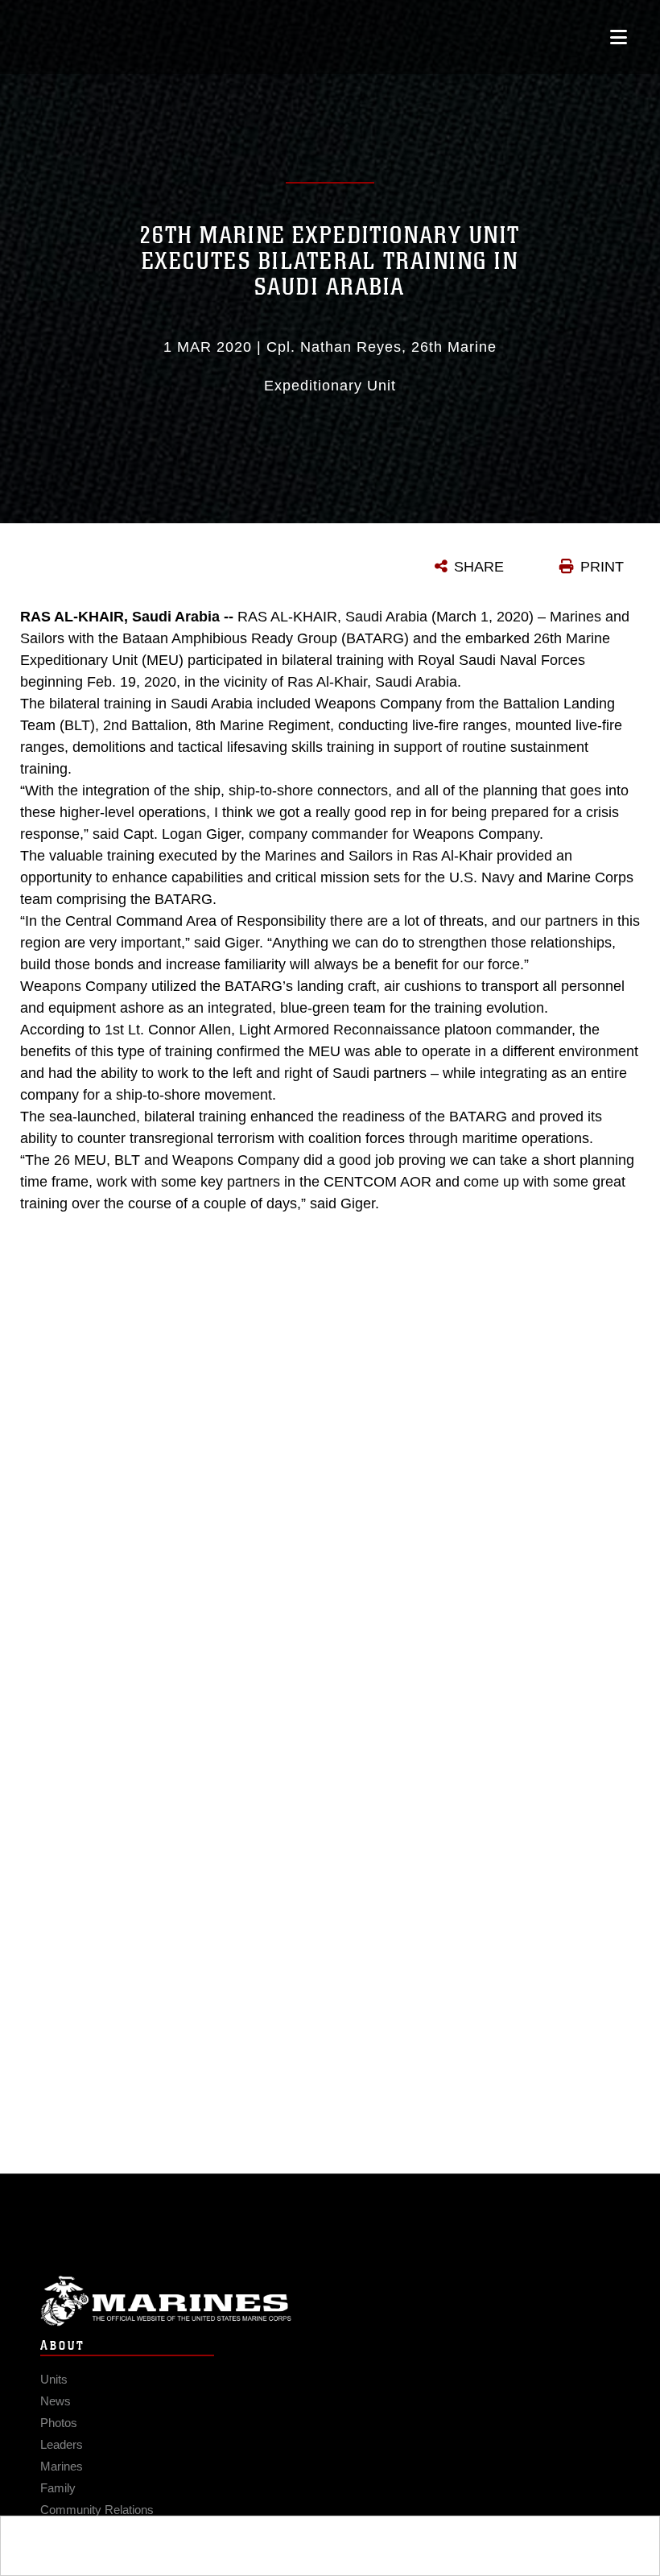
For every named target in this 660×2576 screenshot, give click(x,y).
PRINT (602, 567)
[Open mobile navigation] (619, 37)
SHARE (479, 567)
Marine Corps (330, 2301)
